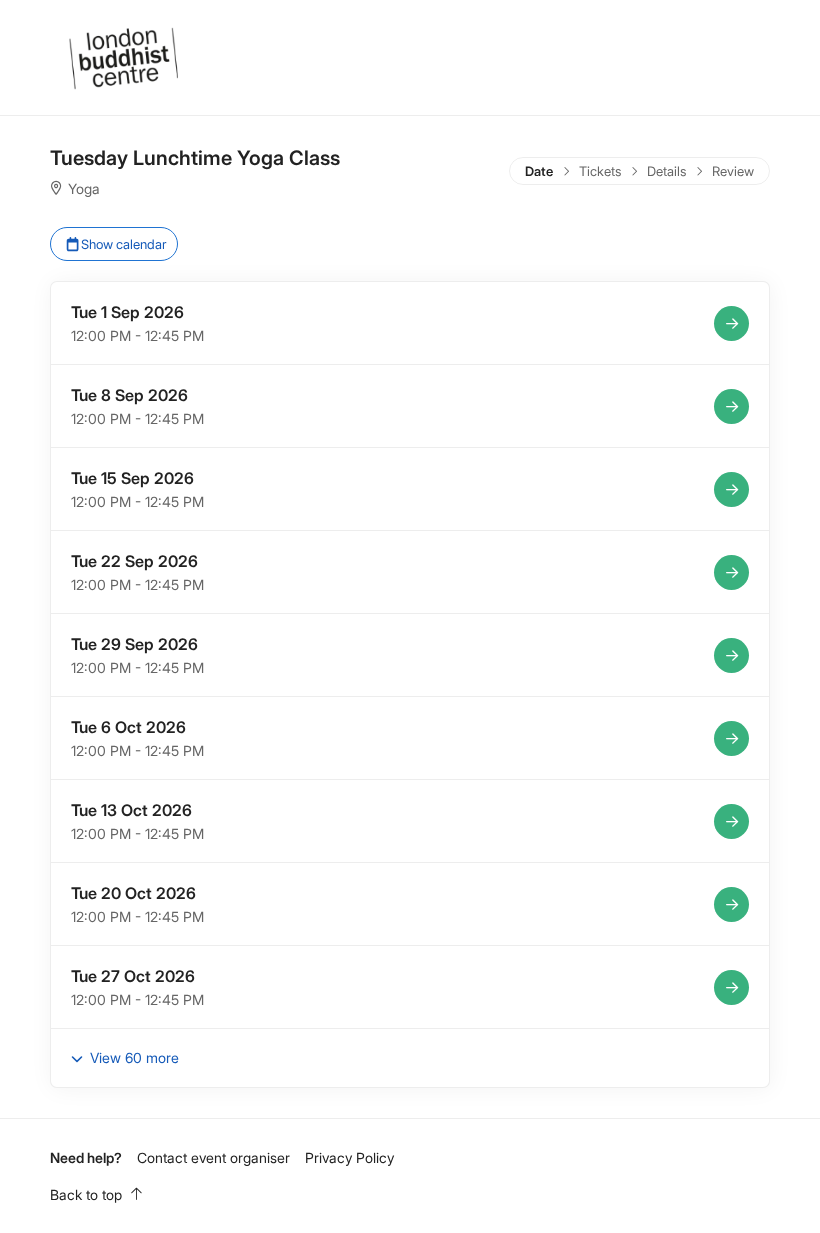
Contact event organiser (213, 1157)
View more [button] (132, 1057)
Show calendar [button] (122, 244)
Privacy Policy (349, 1157)
